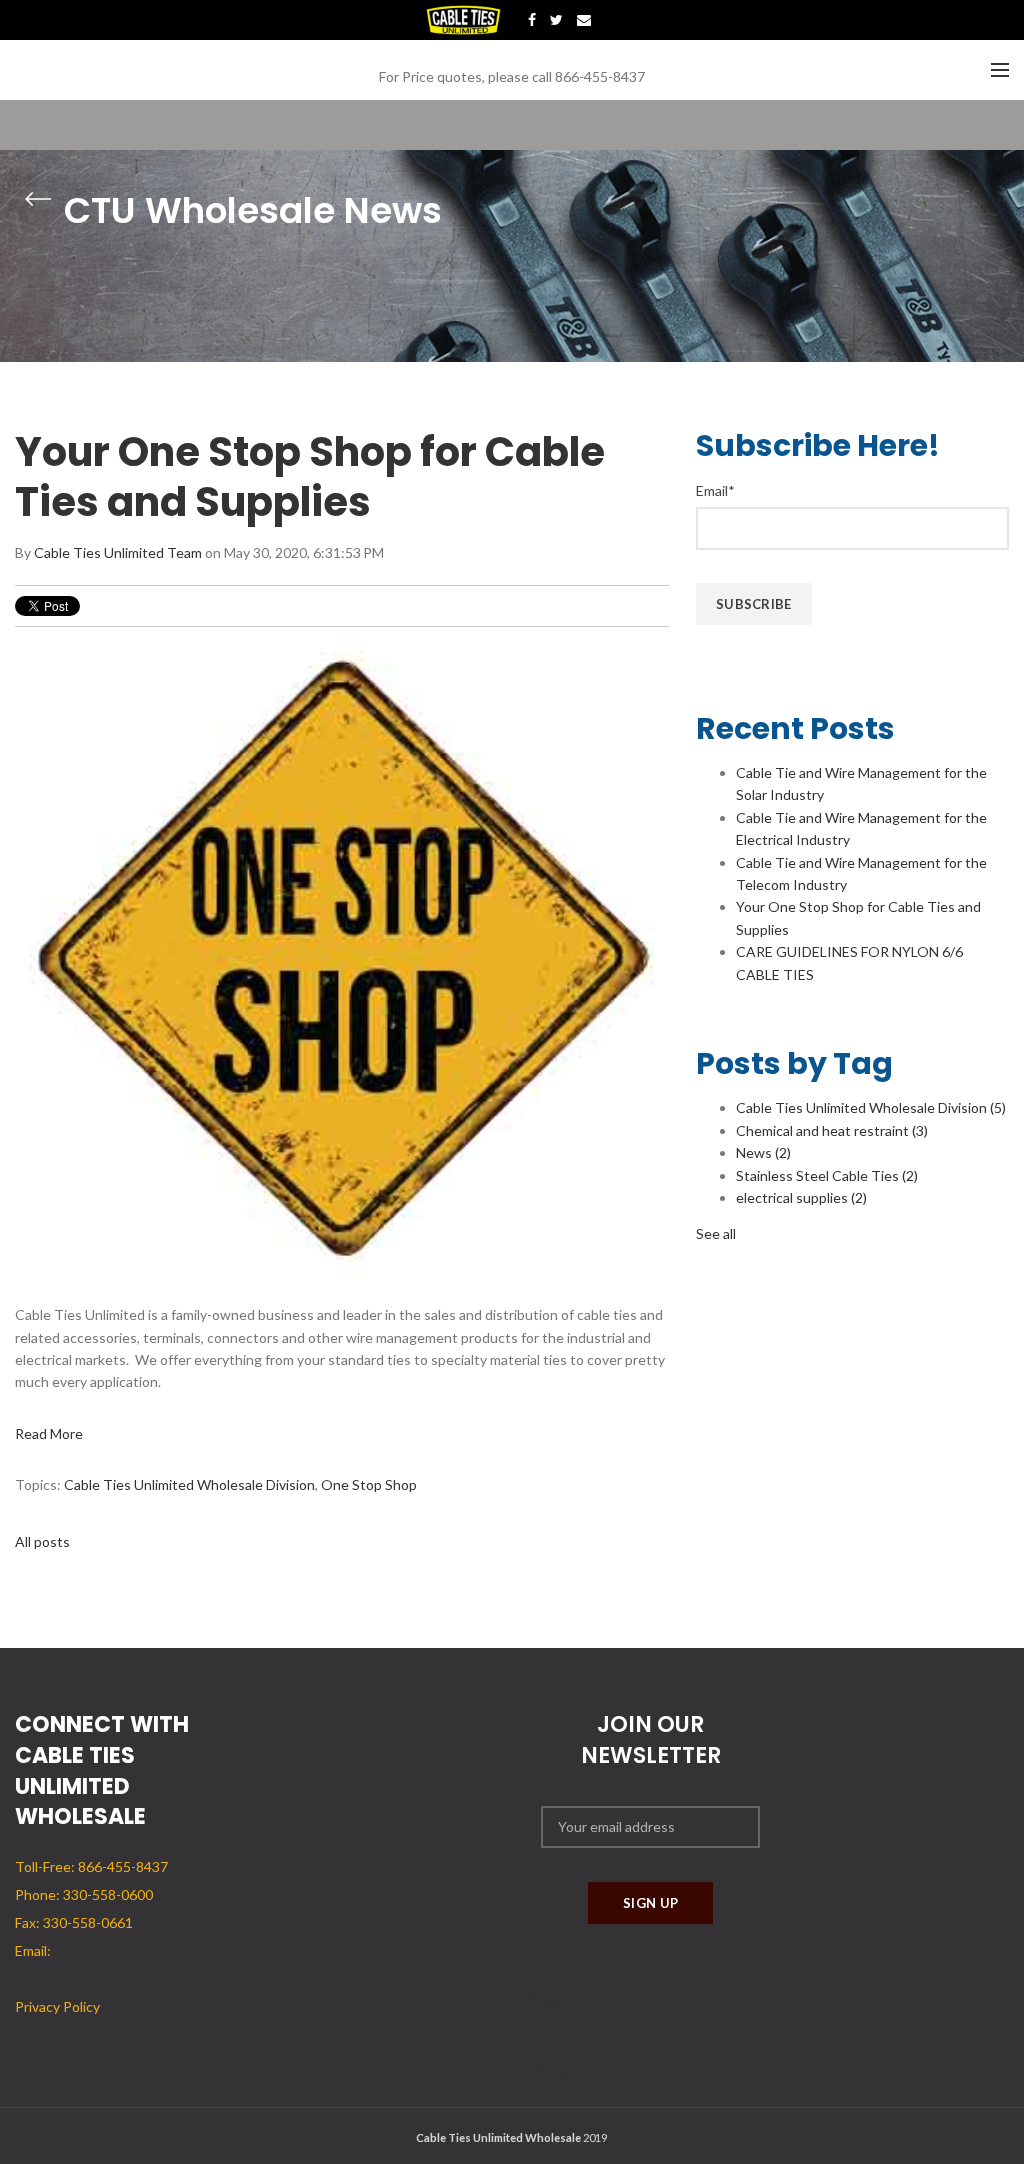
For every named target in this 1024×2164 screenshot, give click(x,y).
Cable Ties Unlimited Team (118, 552)
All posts (42, 1541)
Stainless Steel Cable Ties (827, 1175)
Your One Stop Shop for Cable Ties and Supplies (310, 477)
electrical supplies (801, 1197)
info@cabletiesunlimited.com (105, 1978)
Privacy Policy (568, 1998)
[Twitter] (556, 20)
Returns (551, 2034)
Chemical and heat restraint (832, 1130)
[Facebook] (532, 20)
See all (716, 1233)
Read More (49, 1433)
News (763, 1152)
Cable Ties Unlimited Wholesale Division (189, 1484)
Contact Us (562, 2070)
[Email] (584, 20)
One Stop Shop (369, 1484)
